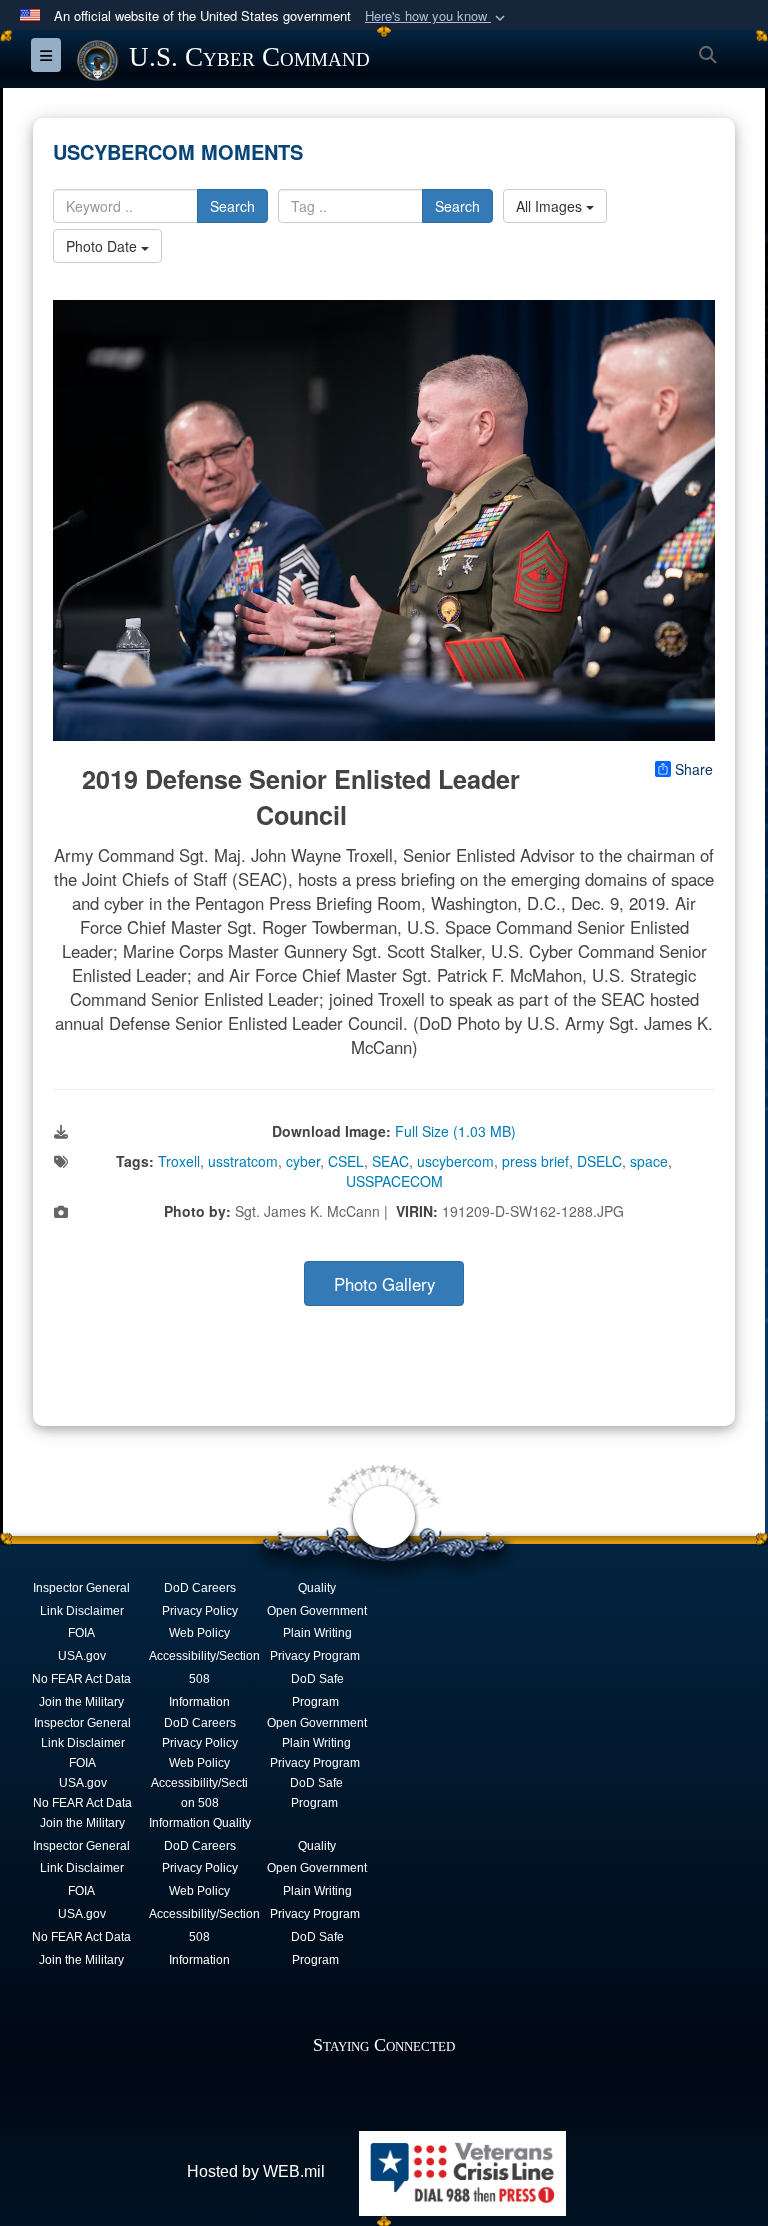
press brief (535, 1161)
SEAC (390, 1161)
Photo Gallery (384, 1284)
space (649, 1161)
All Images (551, 206)
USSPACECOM (394, 1181)
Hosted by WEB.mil (256, 2171)
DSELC (599, 1161)
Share (694, 769)
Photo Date (103, 246)
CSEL (346, 1161)
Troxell (179, 1161)
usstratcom (243, 1161)
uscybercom (455, 1161)
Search (232, 206)
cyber (303, 1161)
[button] (437, 16)
